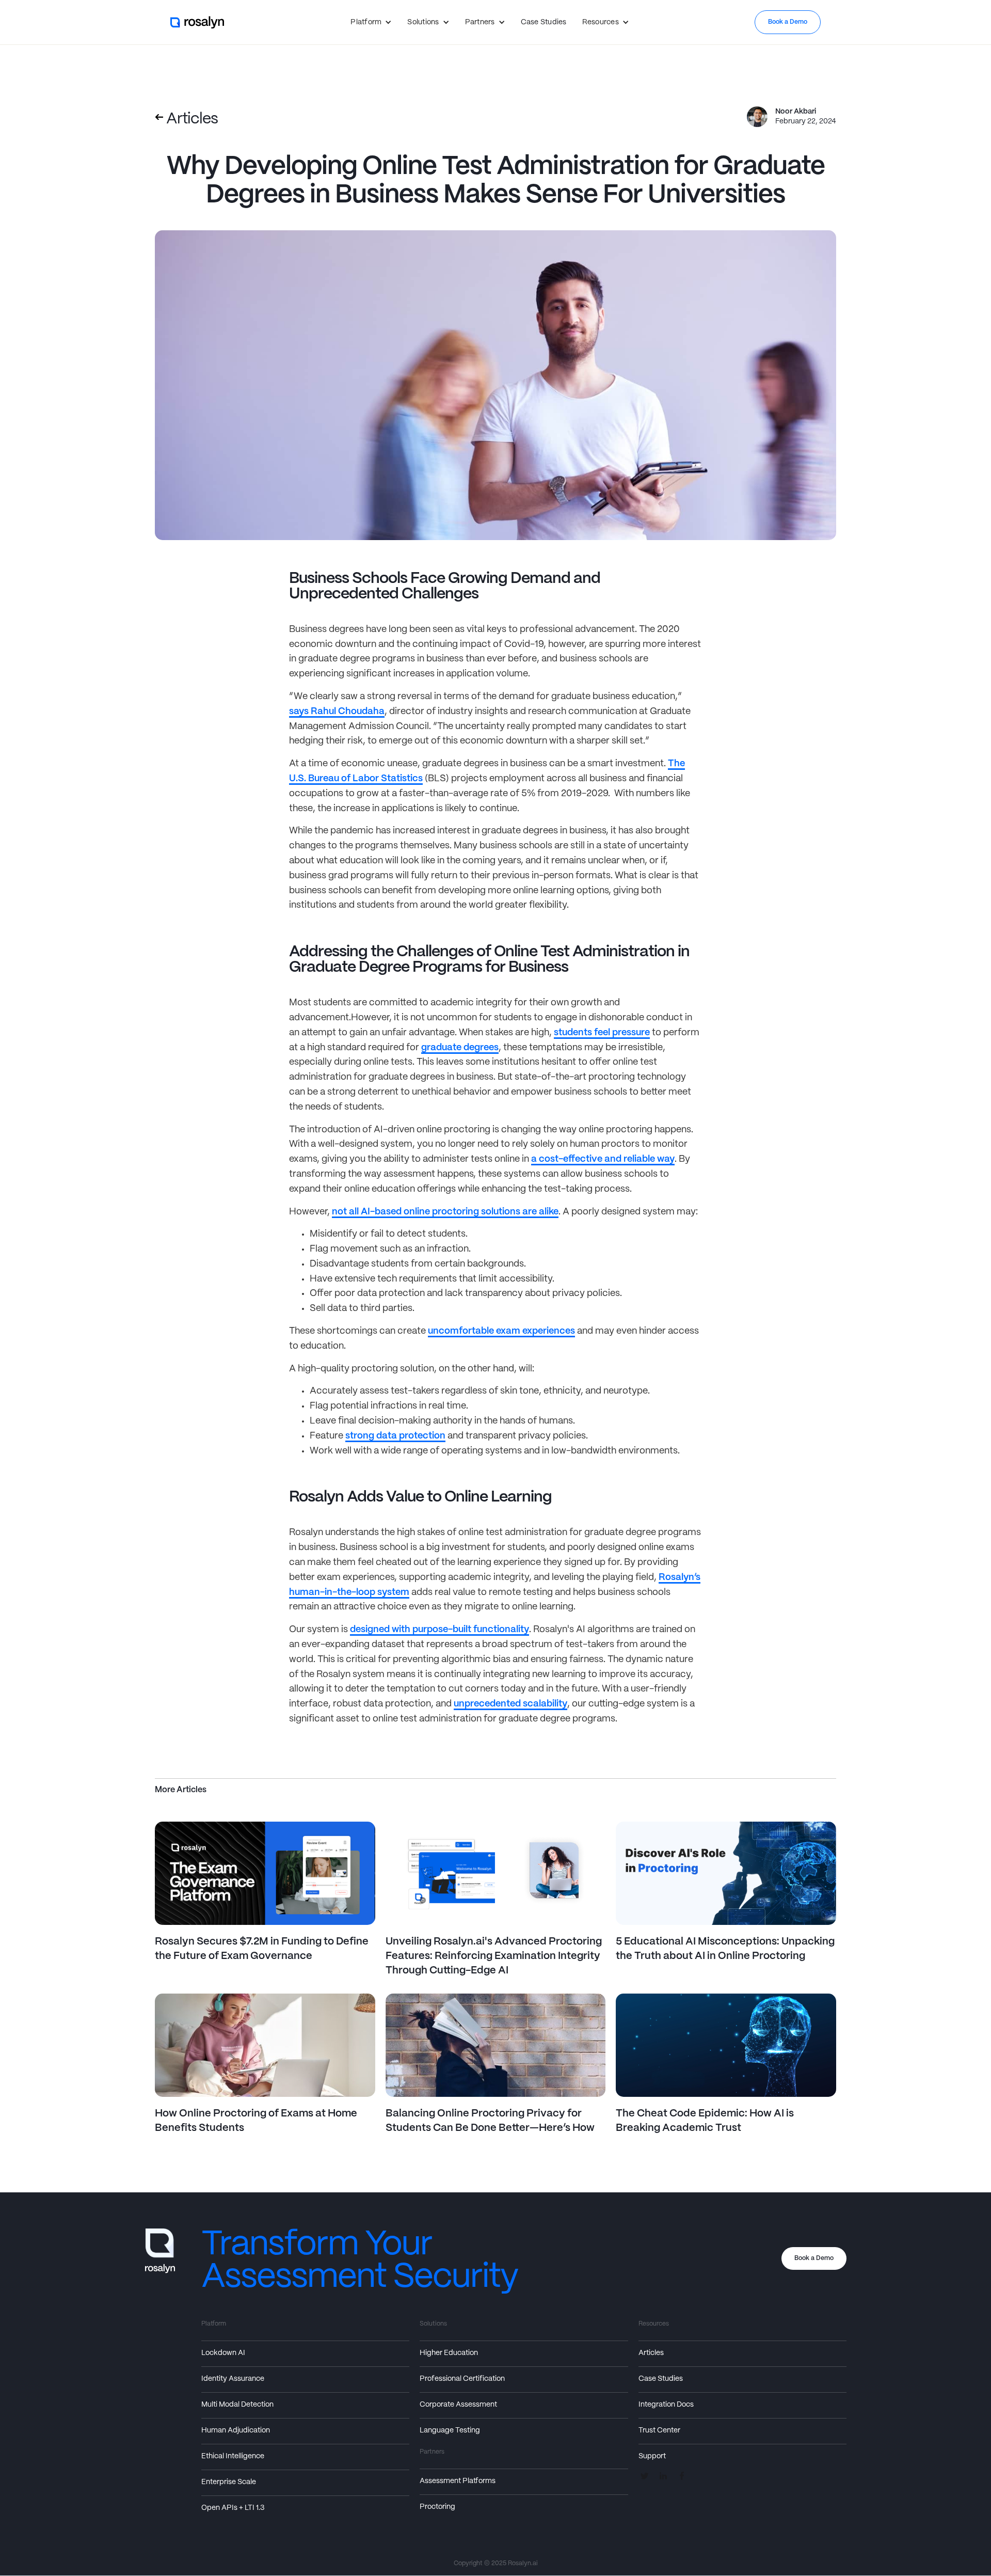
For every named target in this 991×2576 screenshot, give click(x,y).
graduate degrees (460, 1048)
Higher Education (449, 2353)
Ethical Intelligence (233, 2456)
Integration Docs (666, 2405)
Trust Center (659, 2430)
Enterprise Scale (229, 2482)
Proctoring (437, 2507)
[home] (198, 22)
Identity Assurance (233, 2379)
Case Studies (544, 22)
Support (652, 2456)
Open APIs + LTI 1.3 (233, 2508)
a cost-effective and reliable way (603, 1159)
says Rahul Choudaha (337, 712)
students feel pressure (602, 1033)
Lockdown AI (223, 2353)
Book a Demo (788, 22)
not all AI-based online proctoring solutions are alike (445, 1212)
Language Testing (450, 2430)
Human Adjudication (236, 2430)
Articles (651, 2353)
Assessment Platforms (458, 2481)
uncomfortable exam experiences (501, 1331)
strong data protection (395, 1436)
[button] (371, 22)
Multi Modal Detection (237, 2405)
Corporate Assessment (458, 2405)
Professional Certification (462, 2379)
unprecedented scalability (510, 1704)
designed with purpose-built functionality (439, 1630)
